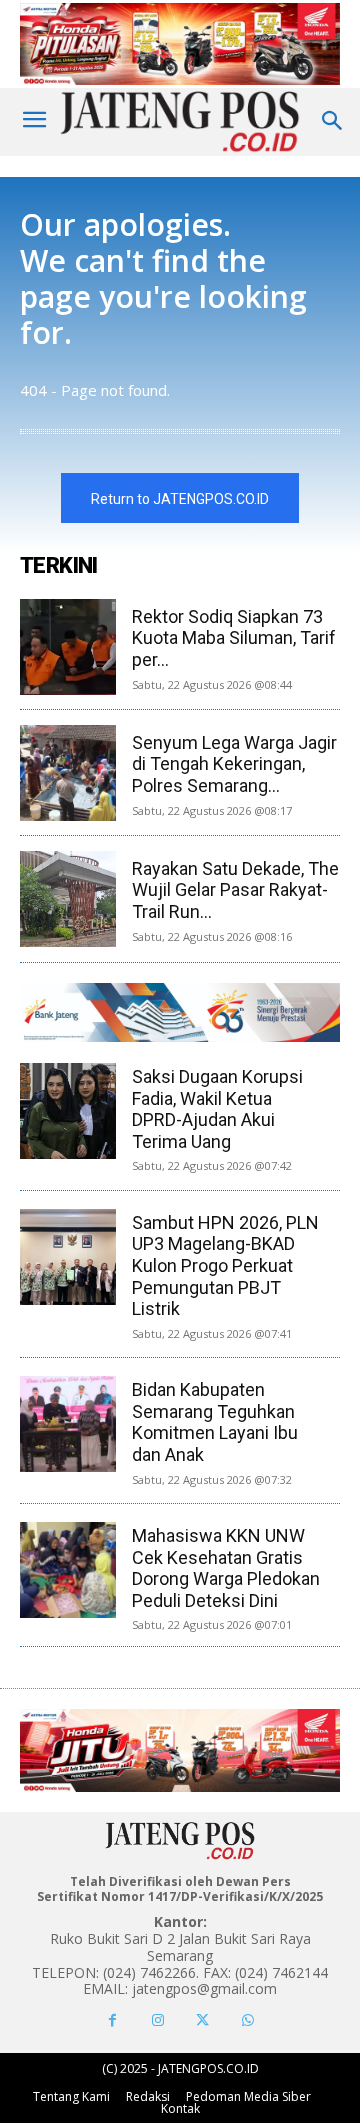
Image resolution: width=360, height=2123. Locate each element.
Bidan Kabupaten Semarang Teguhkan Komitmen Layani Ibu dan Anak (215, 1422)
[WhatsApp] (247, 2020)
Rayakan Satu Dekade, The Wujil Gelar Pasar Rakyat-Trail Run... (235, 890)
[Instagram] (157, 2020)
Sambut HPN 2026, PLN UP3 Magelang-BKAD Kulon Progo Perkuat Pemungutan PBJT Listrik (225, 1265)
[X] (202, 2020)
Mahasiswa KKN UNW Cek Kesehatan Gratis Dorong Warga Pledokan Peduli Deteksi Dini (226, 1568)
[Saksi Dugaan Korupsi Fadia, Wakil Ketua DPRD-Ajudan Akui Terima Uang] (68, 1111)
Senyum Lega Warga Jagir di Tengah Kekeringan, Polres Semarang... (234, 764)
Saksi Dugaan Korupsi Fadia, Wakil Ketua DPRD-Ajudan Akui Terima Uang (217, 1109)
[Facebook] (112, 2020)
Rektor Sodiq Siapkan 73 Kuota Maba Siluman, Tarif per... (234, 638)
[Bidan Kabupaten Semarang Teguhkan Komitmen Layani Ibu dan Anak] (68, 1424)
